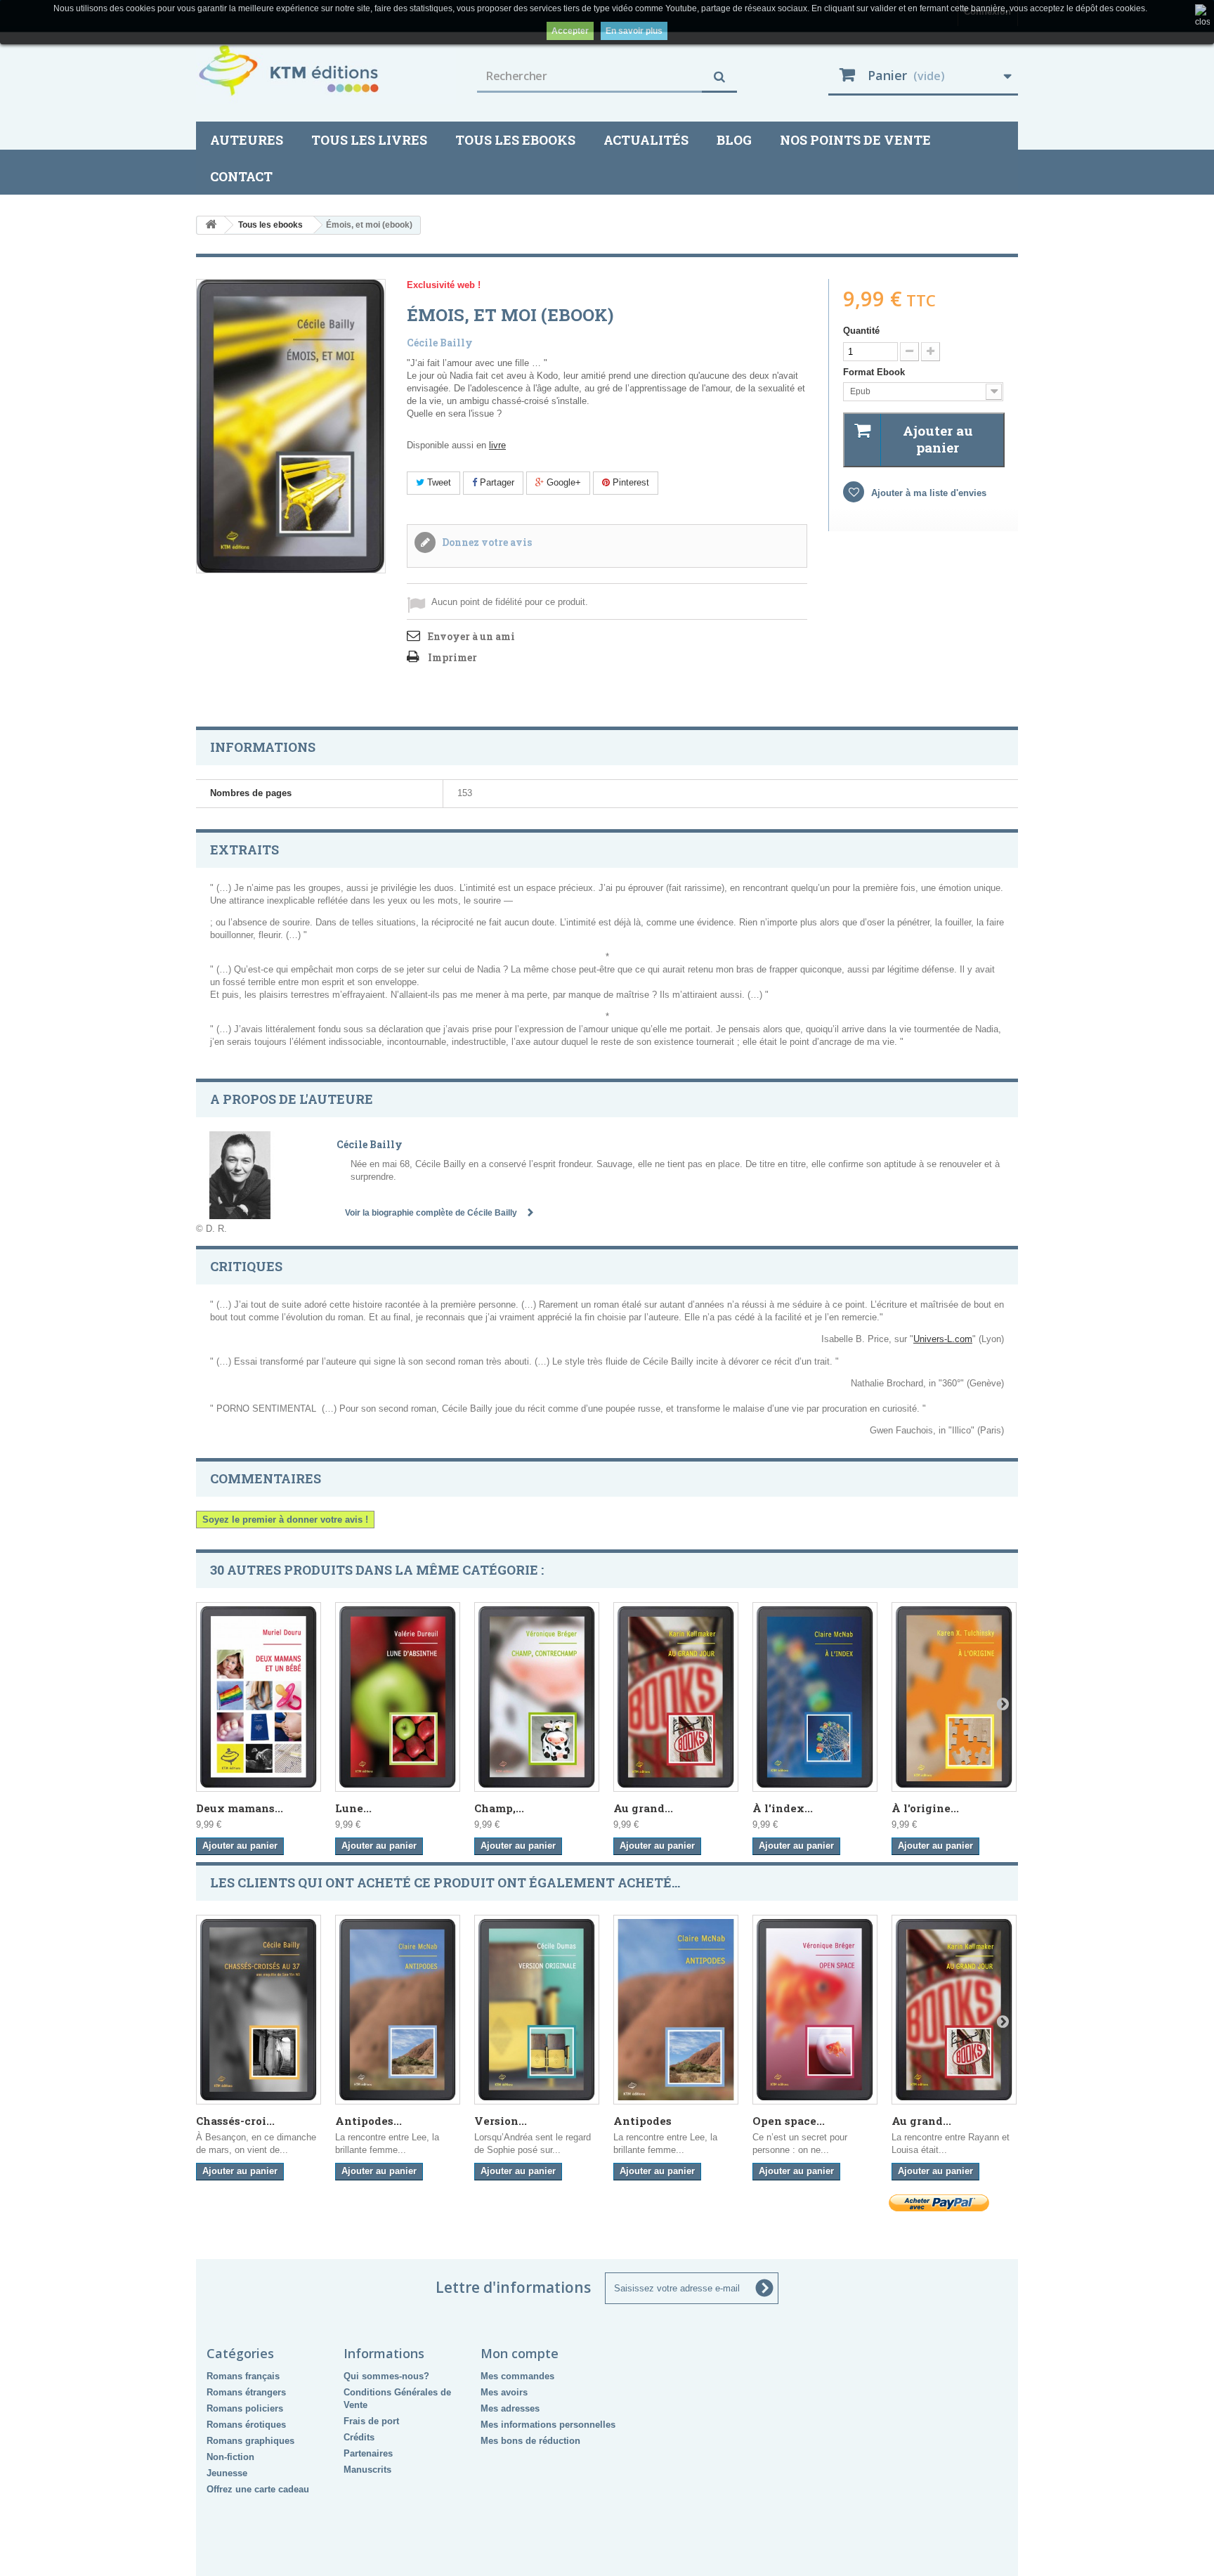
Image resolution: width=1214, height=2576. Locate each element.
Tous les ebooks (515, 140)
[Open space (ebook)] (815, 2010)
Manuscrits (367, 2470)
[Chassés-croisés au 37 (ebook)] (259, 2010)
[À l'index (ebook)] (815, 1697)
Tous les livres (369, 140)
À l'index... (783, 1808)
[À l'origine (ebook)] (954, 1697)
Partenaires (368, 2453)
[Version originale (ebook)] (537, 2010)
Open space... (789, 2121)
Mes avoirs (504, 2392)
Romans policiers (245, 2408)
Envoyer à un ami (471, 636)
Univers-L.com (943, 1339)
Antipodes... (368, 2121)
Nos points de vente (855, 140)
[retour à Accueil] (211, 225)
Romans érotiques (246, 2425)
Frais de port (371, 2421)
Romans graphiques (250, 2441)
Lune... (353, 1808)
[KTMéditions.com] (326, 70)
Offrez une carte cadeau (258, 2489)
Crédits (359, 2437)
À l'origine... (925, 1808)
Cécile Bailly (440, 343)
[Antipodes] (676, 2010)
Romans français (243, 2376)
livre (497, 445)
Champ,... (499, 1808)
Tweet (438, 482)
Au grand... (643, 1808)
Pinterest (629, 482)
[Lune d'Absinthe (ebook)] (398, 1697)
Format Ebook (875, 372)
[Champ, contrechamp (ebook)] (537, 1697)
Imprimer (452, 657)
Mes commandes (517, 2376)
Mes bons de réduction (530, 2441)
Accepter (570, 31)
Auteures (247, 140)
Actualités (646, 140)
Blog (734, 140)
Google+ (562, 482)
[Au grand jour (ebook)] (676, 1697)
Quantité (861, 331)
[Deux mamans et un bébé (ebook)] (259, 1697)
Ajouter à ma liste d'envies (927, 493)
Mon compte (520, 2353)
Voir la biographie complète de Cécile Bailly (432, 1213)
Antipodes (642, 2121)
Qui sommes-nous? (386, 2376)
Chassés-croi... (235, 2121)
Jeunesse (227, 2473)
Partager (496, 482)
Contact (241, 176)
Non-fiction (230, 2457)
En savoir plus (634, 31)
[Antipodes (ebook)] (398, 2010)
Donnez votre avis (486, 542)
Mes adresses (510, 2408)
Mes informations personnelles (548, 2425)
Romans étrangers (246, 2392)
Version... (501, 2121)
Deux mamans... (240, 1808)
